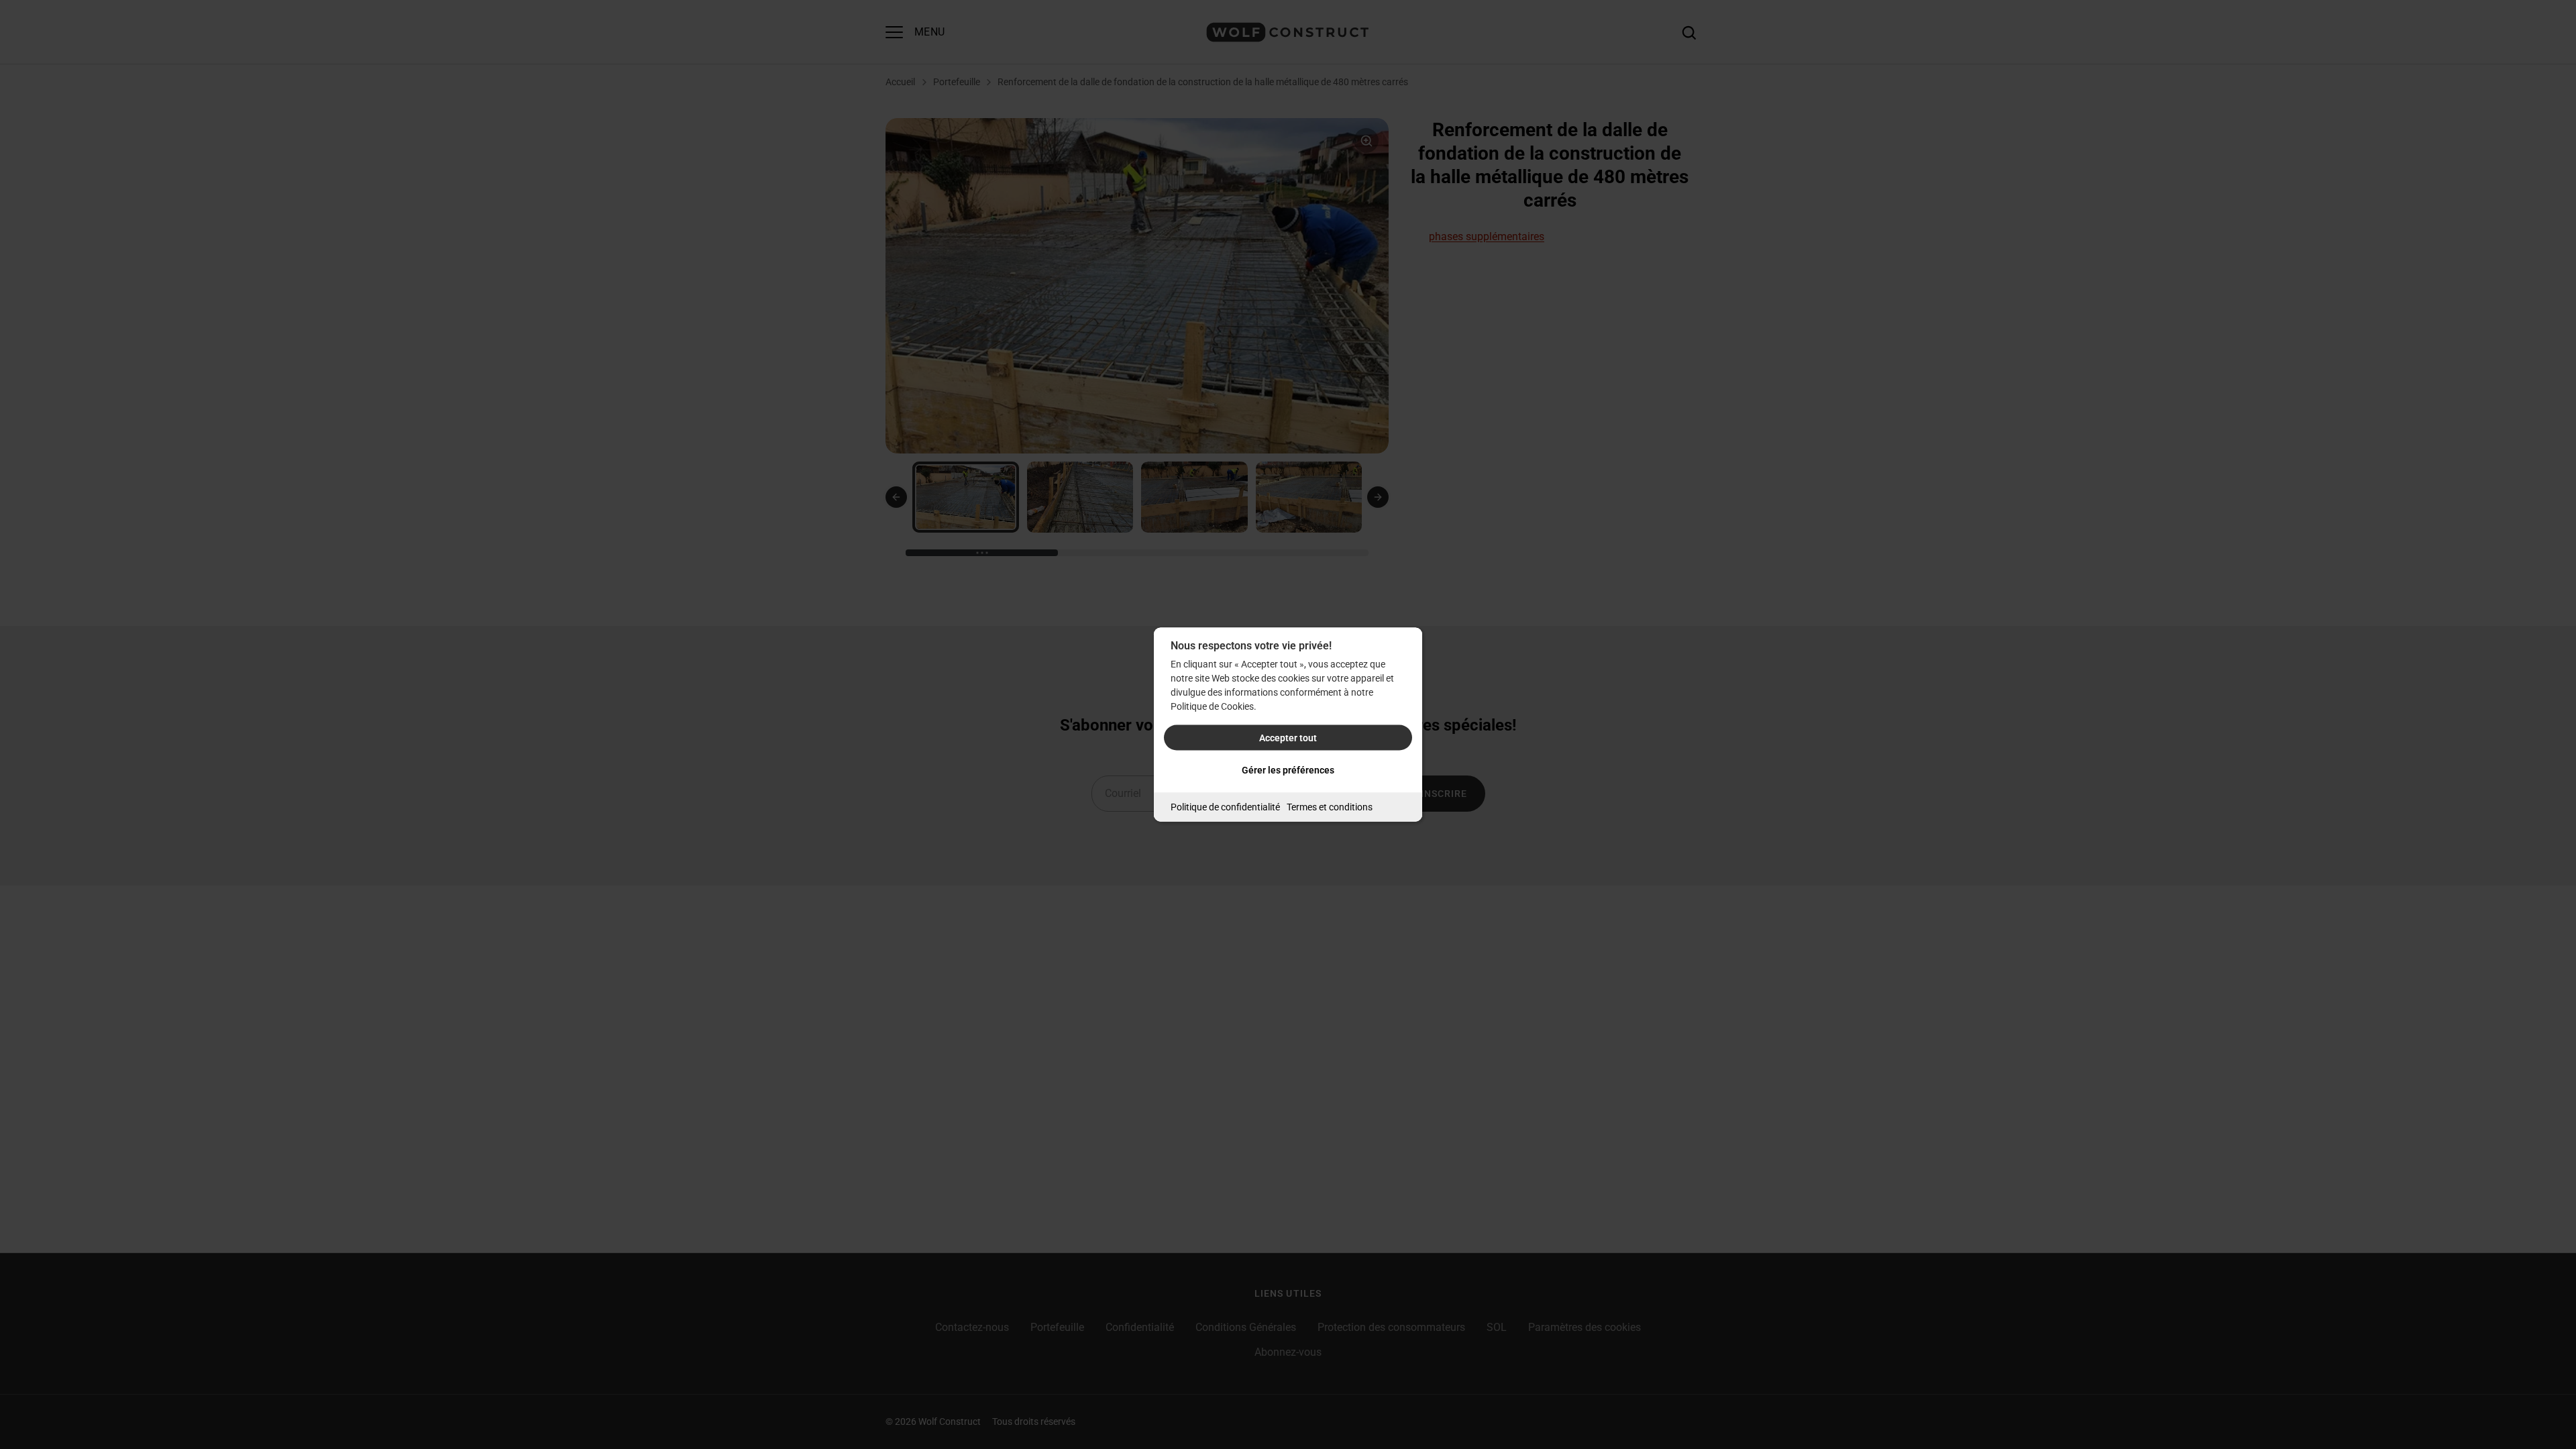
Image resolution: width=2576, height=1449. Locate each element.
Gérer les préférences (1288, 770)
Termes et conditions (1330, 807)
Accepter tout (1288, 738)
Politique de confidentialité (1225, 807)
